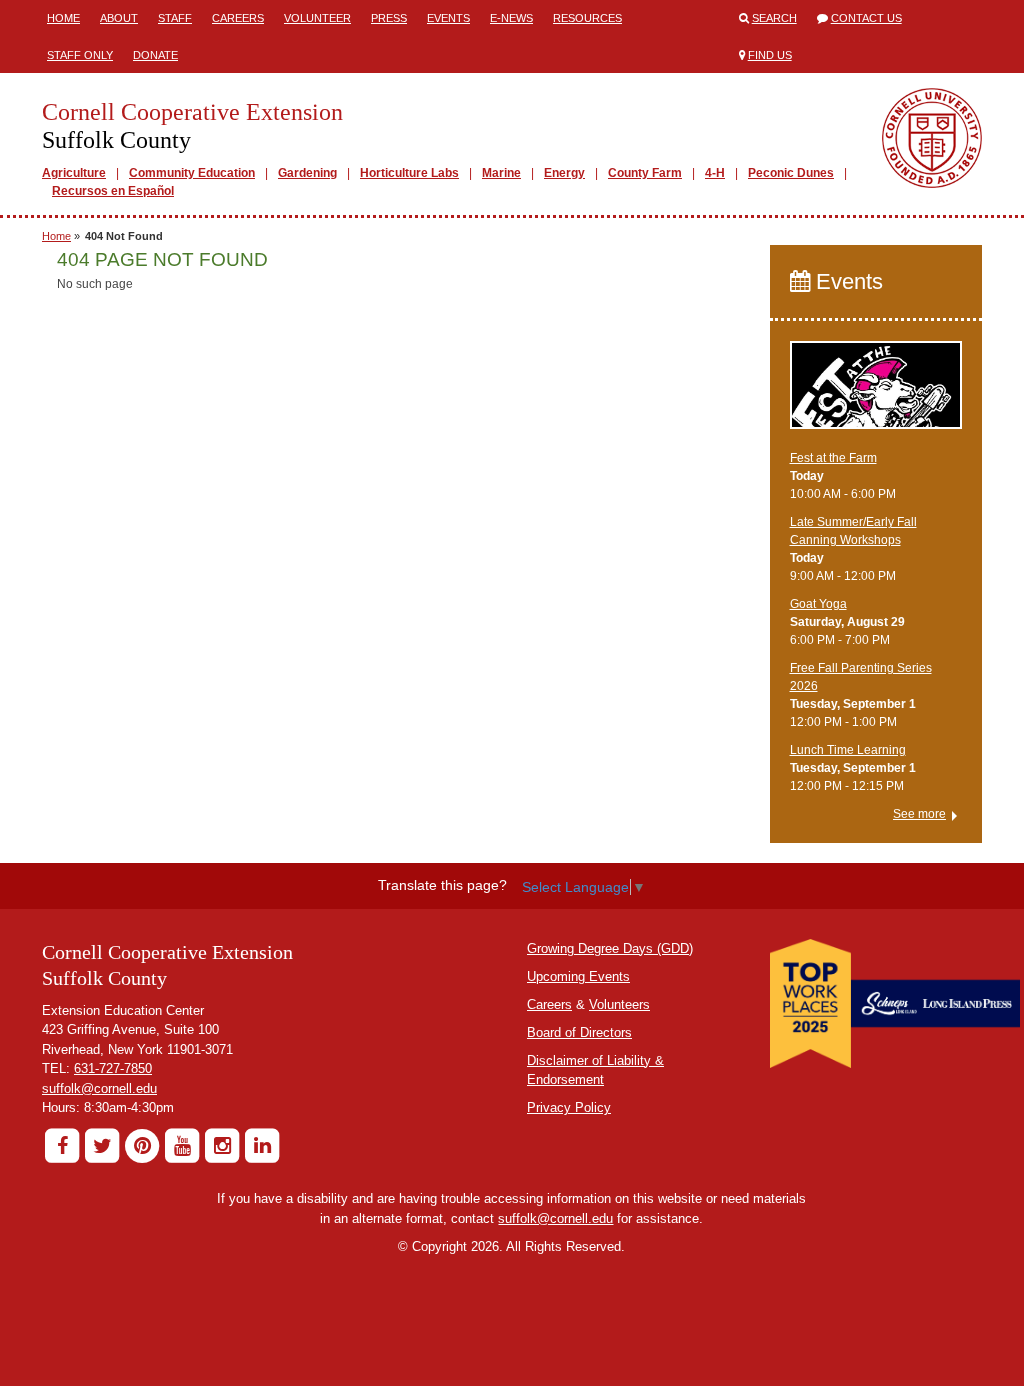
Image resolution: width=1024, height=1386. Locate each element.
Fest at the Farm (833, 458)
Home (63, 18)
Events (448, 18)
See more (919, 814)
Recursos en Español (113, 191)
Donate (155, 55)
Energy (564, 173)
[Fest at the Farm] (876, 394)
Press (389, 18)
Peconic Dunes (791, 173)
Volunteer (317, 18)
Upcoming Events (578, 976)
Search (774, 18)
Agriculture (74, 173)
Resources (587, 18)
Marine (501, 173)
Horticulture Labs (409, 173)
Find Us (770, 55)
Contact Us (866, 18)
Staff (175, 18)
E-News (511, 18)
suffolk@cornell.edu (99, 1088)
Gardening (307, 173)
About (119, 18)
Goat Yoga (818, 604)
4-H (715, 173)
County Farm (645, 173)
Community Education (192, 173)
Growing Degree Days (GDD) (610, 948)
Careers (238, 18)
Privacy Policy (569, 1107)
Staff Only (80, 55)
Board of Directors (579, 1032)
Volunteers (619, 1004)
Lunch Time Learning (848, 750)
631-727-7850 (113, 1068)
